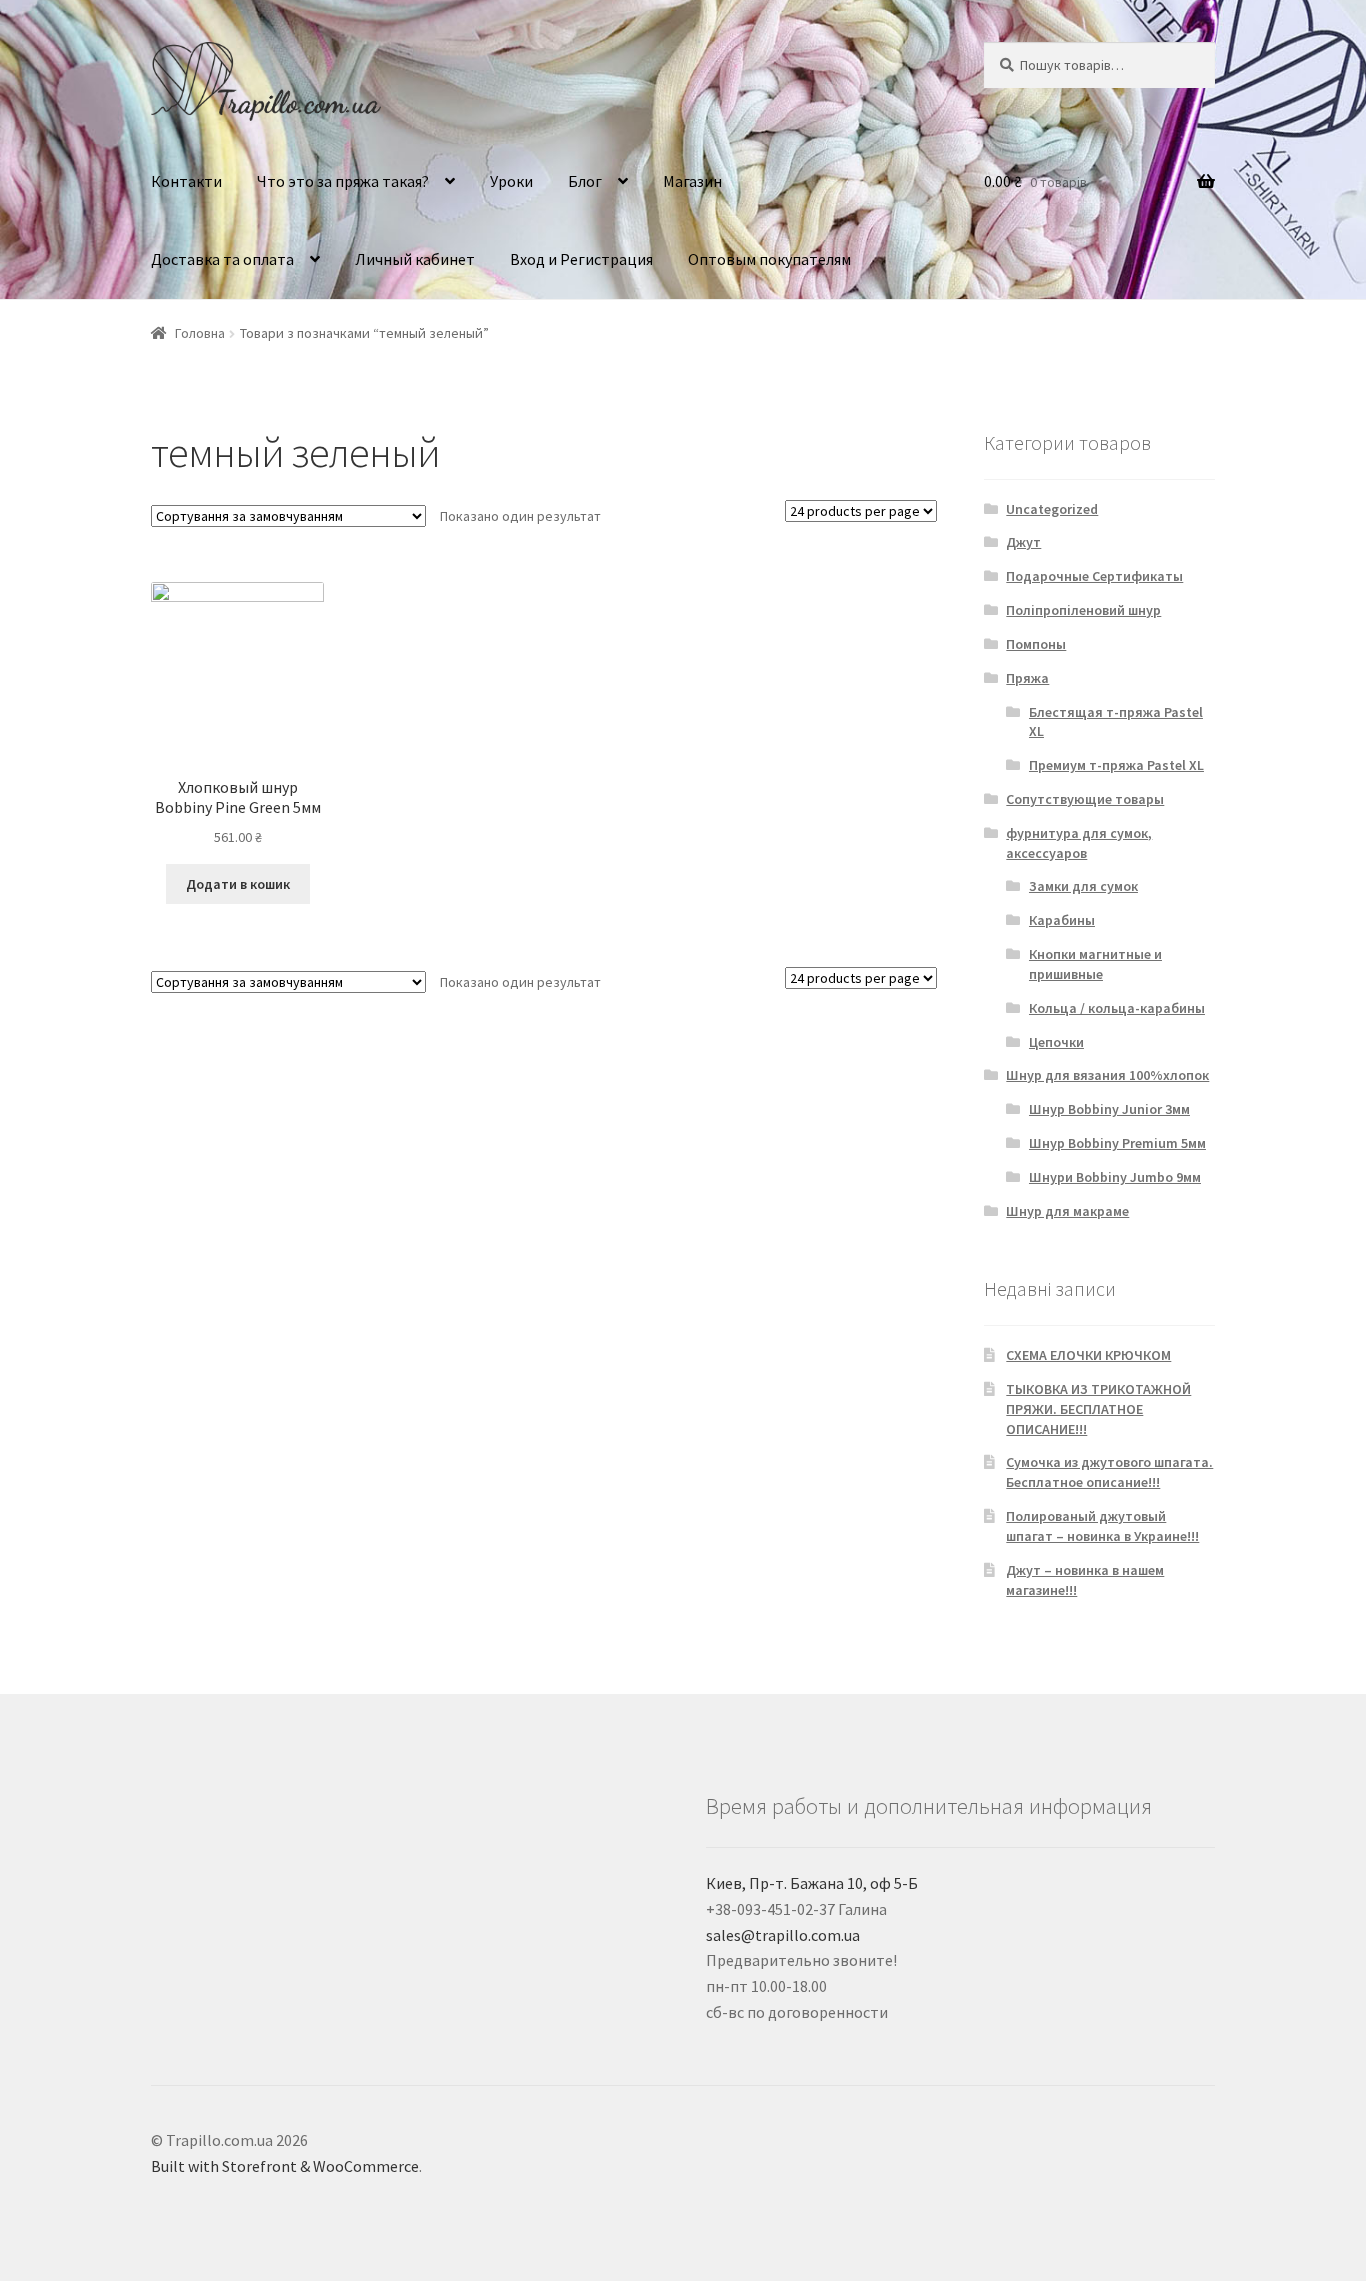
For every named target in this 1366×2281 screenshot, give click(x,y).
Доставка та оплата (222, 259)
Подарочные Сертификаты (1094, 576)
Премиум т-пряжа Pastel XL (1116, 765)
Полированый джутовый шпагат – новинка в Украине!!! (1102, 1526)
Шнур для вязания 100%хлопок (1107, 1075)
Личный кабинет (415, 259)
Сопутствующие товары (1085, 799)
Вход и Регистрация (581, 259)
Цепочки (1056, 1042)
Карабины (1062, 920)
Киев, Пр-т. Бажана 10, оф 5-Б (812, 1883)
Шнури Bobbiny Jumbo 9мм (1115, 1177)
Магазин (692, 181)
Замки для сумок (1083, 886)
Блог (585, 181)
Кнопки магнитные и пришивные (1095, 964)
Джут (1023, 542)
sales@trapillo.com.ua (783, 1935)
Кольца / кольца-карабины (1117, 1008)
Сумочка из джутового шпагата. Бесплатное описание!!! (1109, 1472)
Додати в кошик (238, 884)
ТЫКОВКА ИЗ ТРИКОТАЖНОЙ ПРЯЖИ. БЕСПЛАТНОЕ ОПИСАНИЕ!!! (1098, 1409)
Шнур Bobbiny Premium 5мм (1117, 1143)
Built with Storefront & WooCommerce (285, 2166)
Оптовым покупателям (769, 259)
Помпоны (1036, 644)
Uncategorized (1052, 509)
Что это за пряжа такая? (343, 181)
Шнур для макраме (1067, 1211)
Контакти (186, 181)
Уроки (511, 181)
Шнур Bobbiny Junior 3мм (1109, 1109)
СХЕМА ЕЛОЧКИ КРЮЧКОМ (1088, 1355)
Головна (200, 333)
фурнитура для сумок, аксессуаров (1079, 843)
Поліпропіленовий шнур (1083, 610)
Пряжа (1027, 678)
